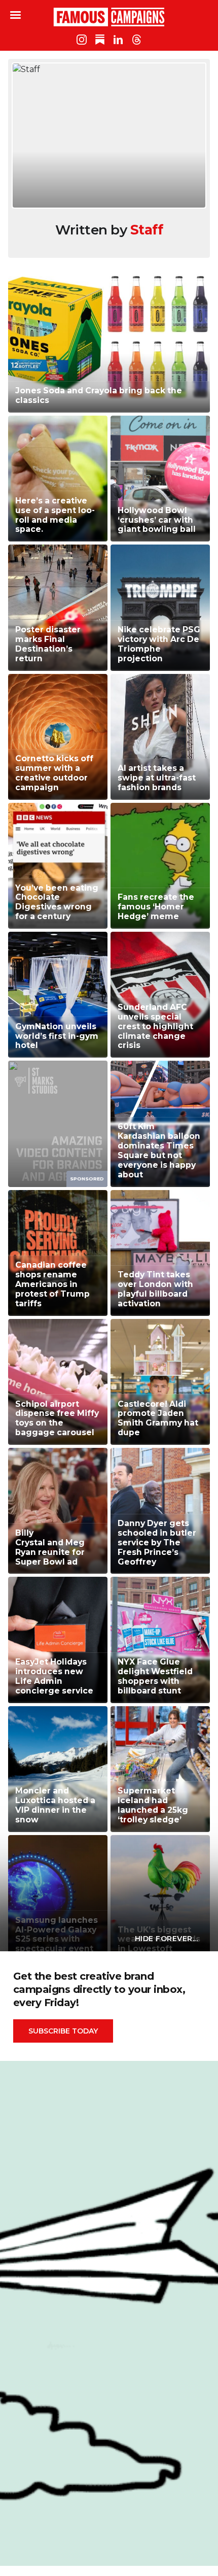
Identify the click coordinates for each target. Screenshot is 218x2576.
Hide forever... (167, 1939)
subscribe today (63, 2031)
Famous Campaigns (109, 17)
